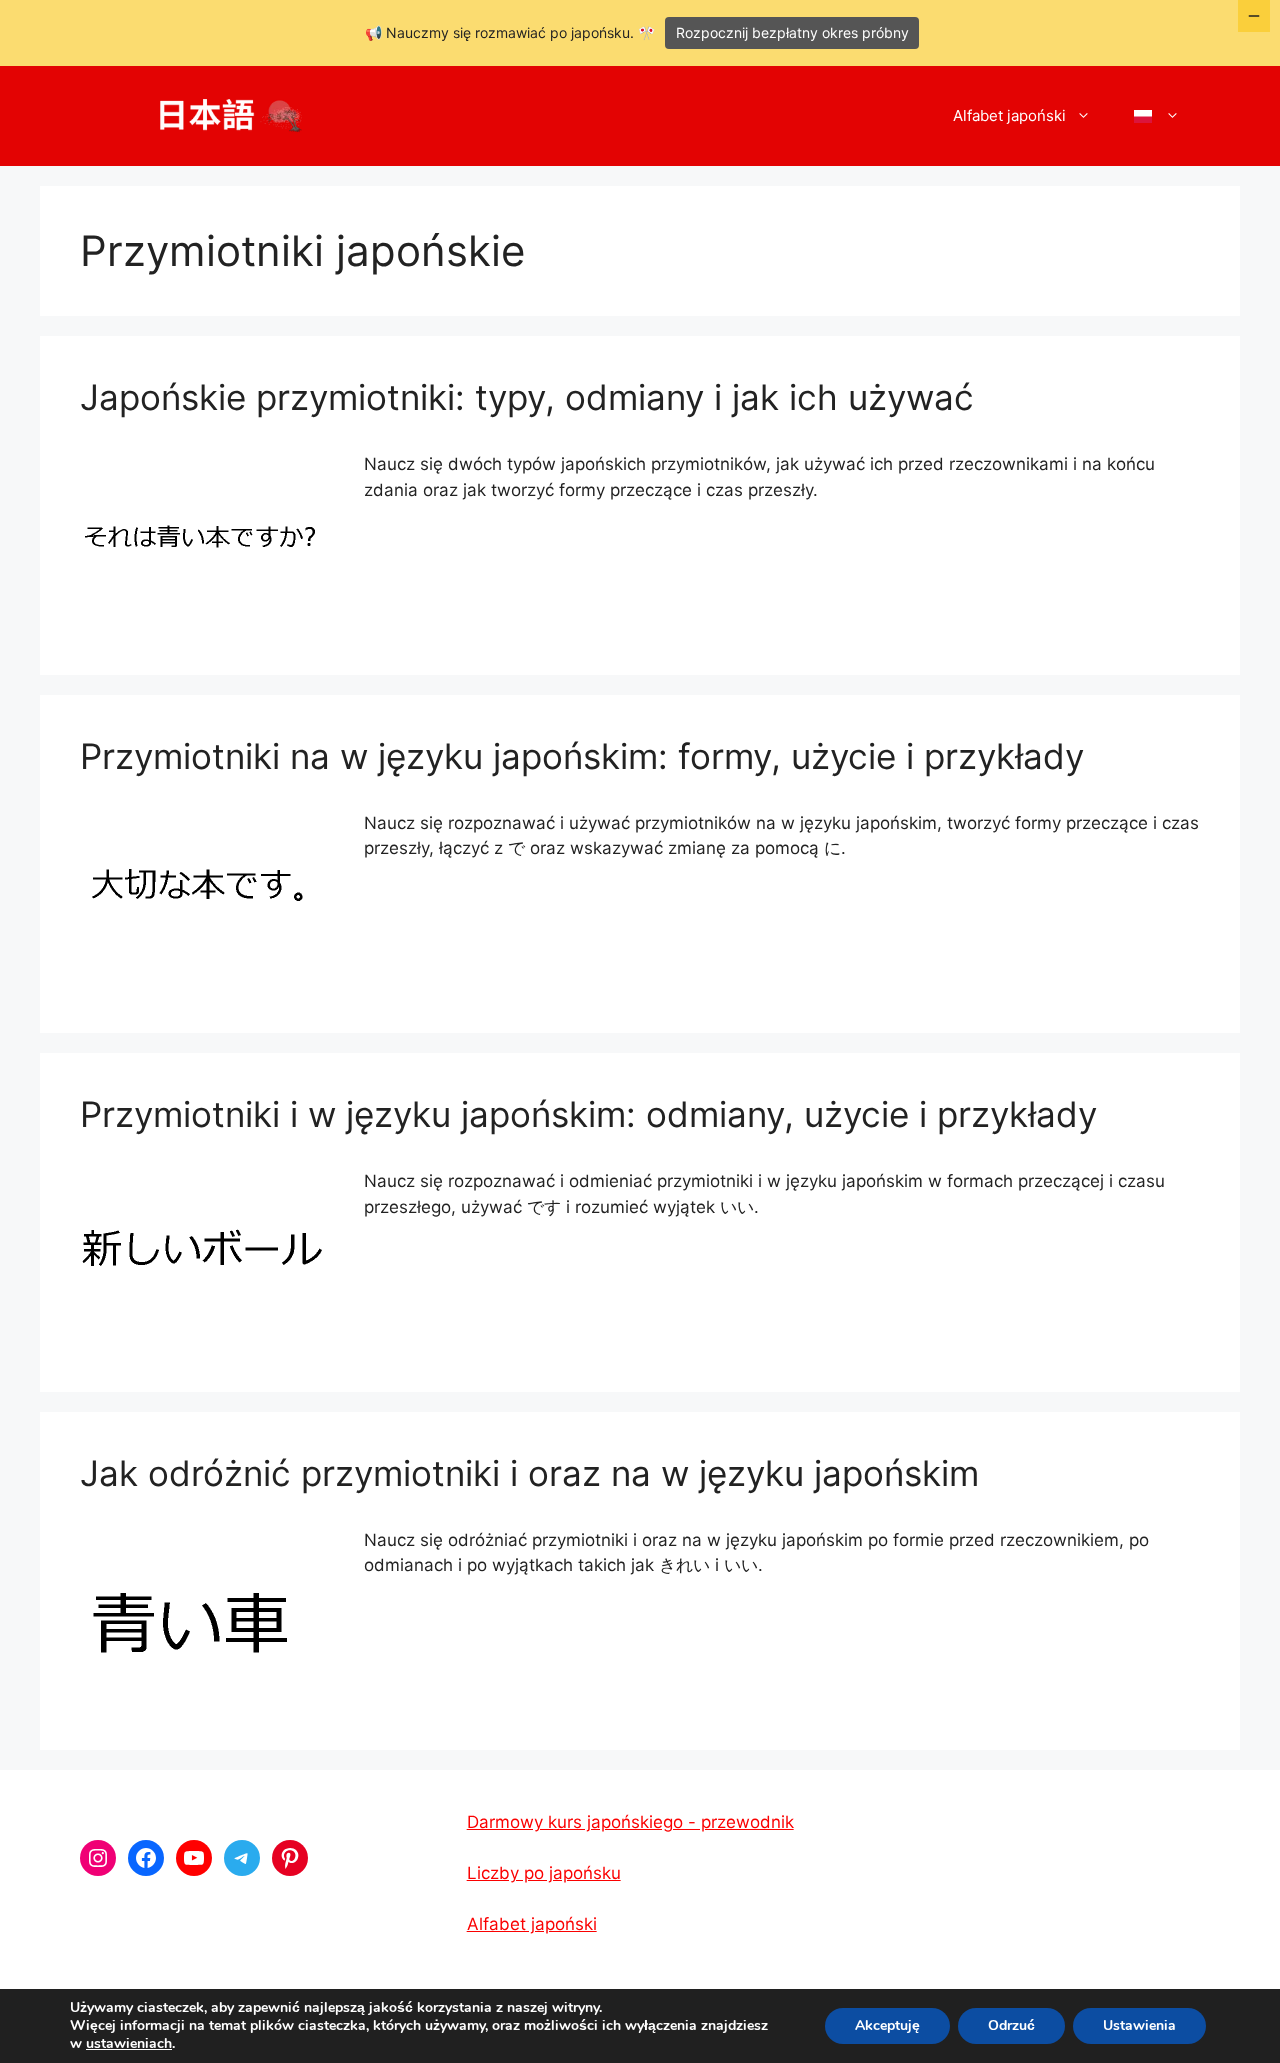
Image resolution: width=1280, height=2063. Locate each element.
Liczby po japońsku (544, 1873)
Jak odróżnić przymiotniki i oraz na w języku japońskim (529, 1473)
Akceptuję (887, 2025)
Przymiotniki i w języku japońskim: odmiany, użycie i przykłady (588, 1114)
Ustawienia (1139, 2025)
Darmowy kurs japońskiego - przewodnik (630, 1822)
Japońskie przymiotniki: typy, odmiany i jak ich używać (527, 397)
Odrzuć (1011, 2025)
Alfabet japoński (1009, 115)
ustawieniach (129, 2044)
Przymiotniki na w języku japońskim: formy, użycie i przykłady (582, 756)
